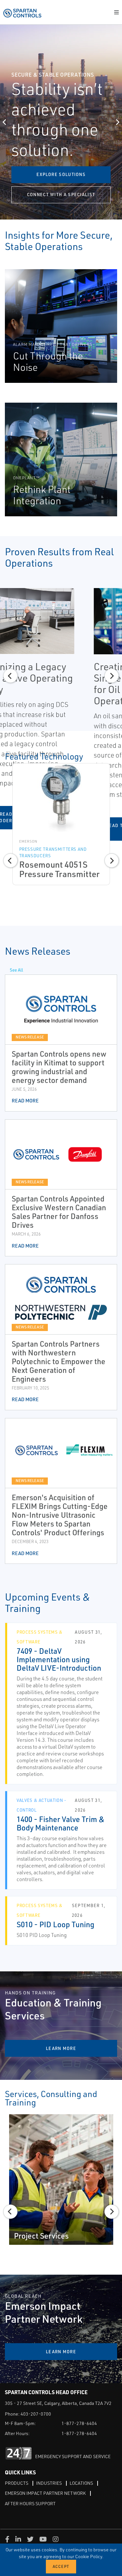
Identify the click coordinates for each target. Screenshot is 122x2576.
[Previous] (5, 122)
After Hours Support (30, 2503)
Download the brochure (61, 195)
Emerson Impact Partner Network (45, 2493)
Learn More (61, 2352)
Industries (49, 2483)
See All (17, 970)
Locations (81, 2483)
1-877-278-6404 (79, 2423)
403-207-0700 (36, 2414)
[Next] (117, 122)
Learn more (61, 174)
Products (17, 2483)
